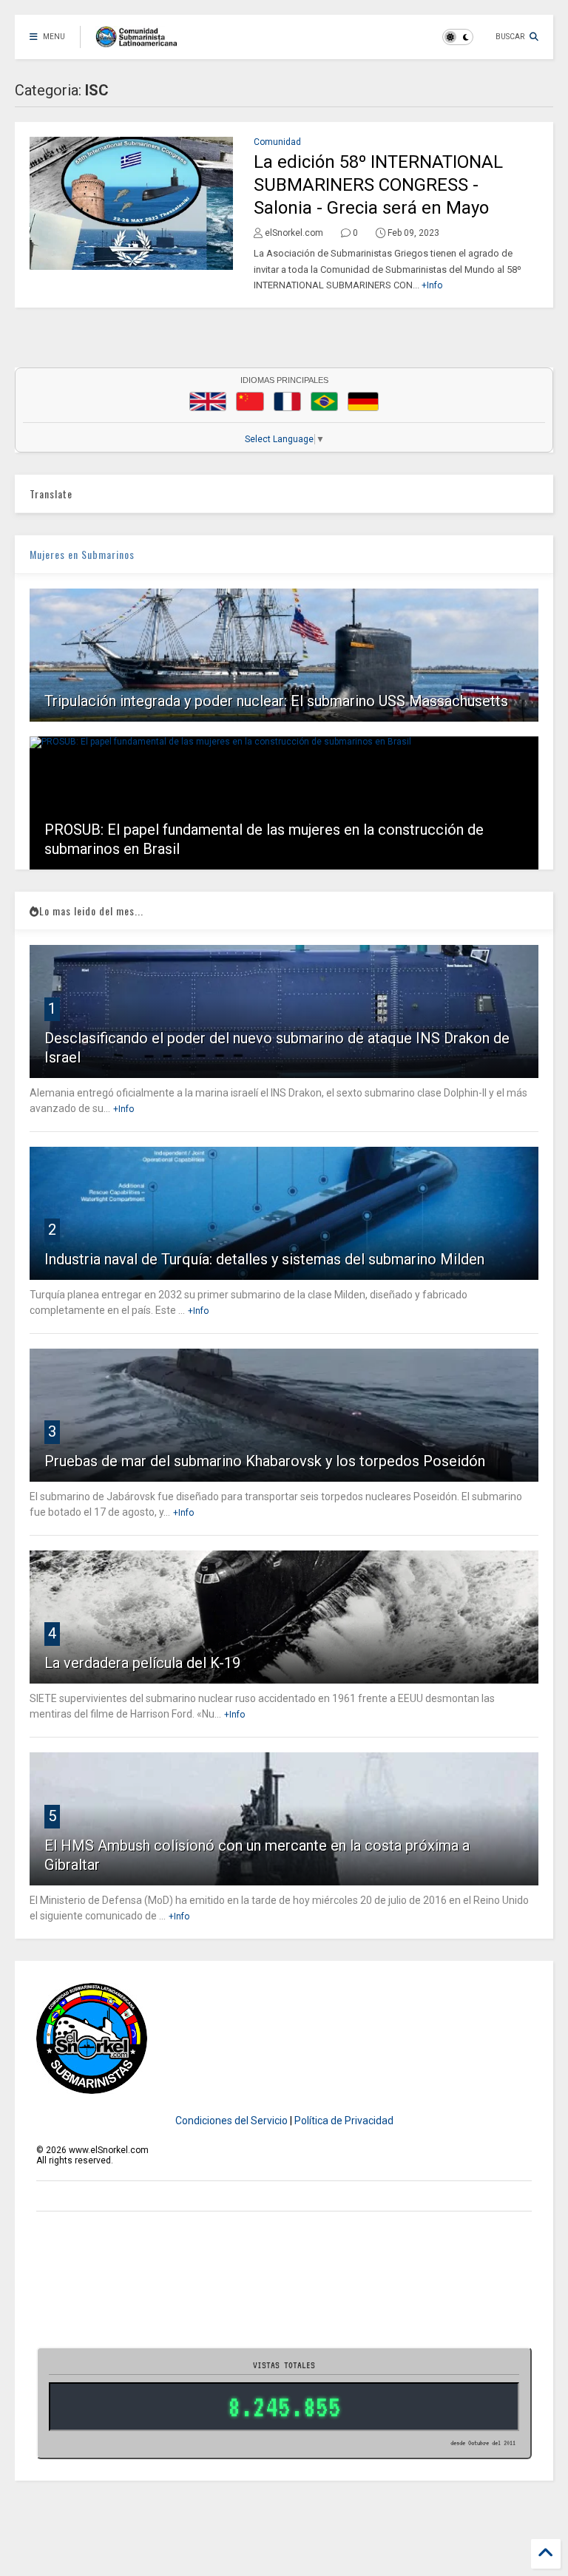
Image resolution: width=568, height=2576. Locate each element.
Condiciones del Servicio (231, 2121)
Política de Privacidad (344, 2121)
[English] (208, 401)
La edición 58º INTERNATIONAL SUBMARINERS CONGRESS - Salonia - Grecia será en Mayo (378, 185)
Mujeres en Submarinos (82, 554)
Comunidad (277, 142)
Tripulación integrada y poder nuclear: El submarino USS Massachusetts (276, 701)
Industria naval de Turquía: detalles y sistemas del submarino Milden (264, 1259)
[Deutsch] (363, 401)
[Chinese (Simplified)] (250, 401)
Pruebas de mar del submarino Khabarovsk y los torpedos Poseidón (265, 1461)
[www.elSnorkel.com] (142, 41)
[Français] (288, 401)
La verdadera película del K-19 (142, 1663)
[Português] (324, 401)
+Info (432, 285)
